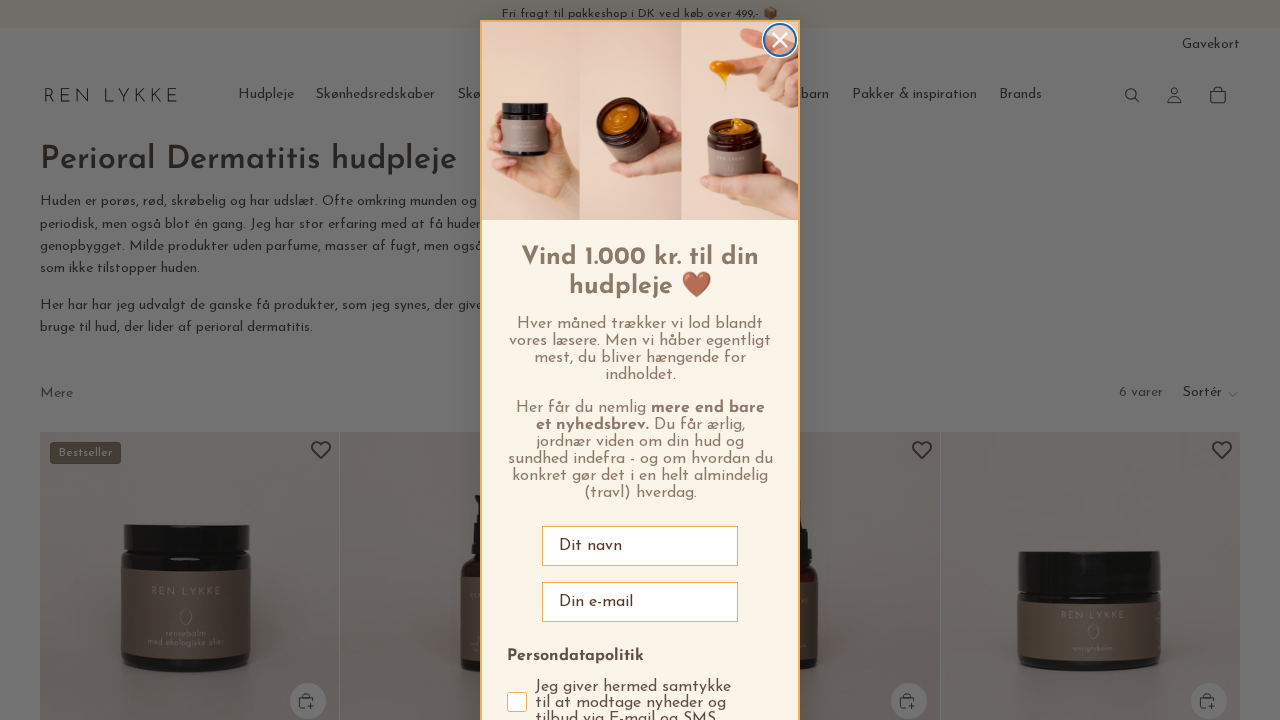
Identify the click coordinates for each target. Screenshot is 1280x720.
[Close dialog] (780, 40)
